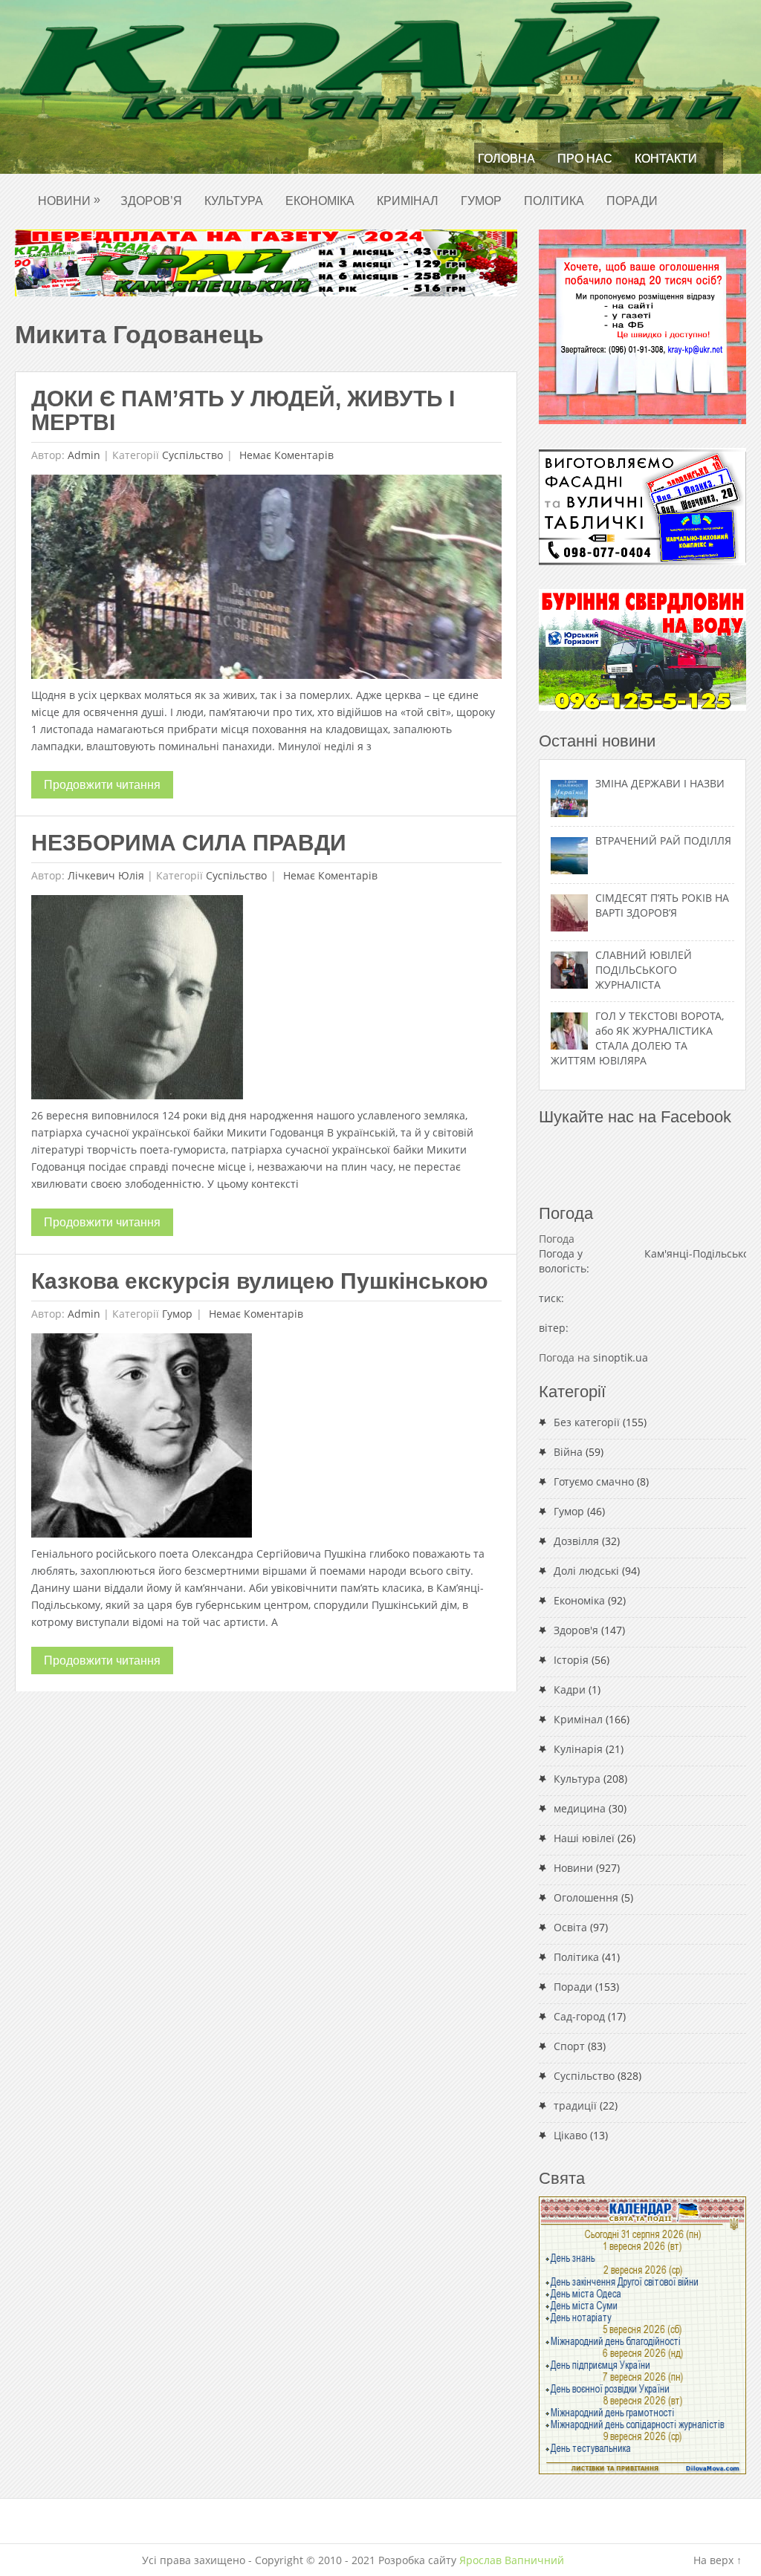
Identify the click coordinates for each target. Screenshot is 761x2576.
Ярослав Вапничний (512, 2560)
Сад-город (579, 2016)
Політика (554, 201)
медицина (580, 1808)
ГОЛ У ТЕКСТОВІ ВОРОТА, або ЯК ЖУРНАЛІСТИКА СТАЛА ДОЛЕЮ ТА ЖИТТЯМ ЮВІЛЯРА (637, 1038)
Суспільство (192, 455)
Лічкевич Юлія (106, 875)
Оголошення (586, 1897)
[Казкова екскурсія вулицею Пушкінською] (142, 1439)
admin (84, 455)
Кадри (570, 1689)
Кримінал (408, 201)
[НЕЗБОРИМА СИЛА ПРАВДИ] (137, 1001)
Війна (568, 1452)
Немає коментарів (285, 455)
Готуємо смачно (594, 1481)
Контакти (666, 159)
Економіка (320, 201)
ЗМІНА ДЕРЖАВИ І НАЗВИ (660, 783)
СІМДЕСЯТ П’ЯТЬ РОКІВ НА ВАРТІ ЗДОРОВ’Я (662, 905)
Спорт (569, 2046)
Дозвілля (576, 1541)
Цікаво (570, 2135)
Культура (234, 201)
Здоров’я (151, 201)
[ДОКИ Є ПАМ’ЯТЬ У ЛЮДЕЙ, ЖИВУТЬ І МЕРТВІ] (266, 580)
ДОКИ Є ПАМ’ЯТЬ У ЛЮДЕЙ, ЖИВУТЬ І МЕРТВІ (243, 410)
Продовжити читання (102, 785)
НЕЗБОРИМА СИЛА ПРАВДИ (189, 843)
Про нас (585, 159)
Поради (632, 201)
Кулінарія (578, 1749)
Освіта (570, 1927)
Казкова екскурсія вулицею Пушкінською (260, 1281)
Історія (571, 1660)
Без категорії (587, 1422)
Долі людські (586, 1571)
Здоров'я (576, 1630)
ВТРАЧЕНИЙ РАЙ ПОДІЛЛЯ (663, 840)
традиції (575, 2105)
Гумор (481, 201)
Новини (69, 200)
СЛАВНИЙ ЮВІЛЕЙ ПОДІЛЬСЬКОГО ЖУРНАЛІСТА (644, 970)
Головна (506, 159)
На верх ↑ (718, 2560)
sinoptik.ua (621, 1357)
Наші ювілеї (584, 1838)
